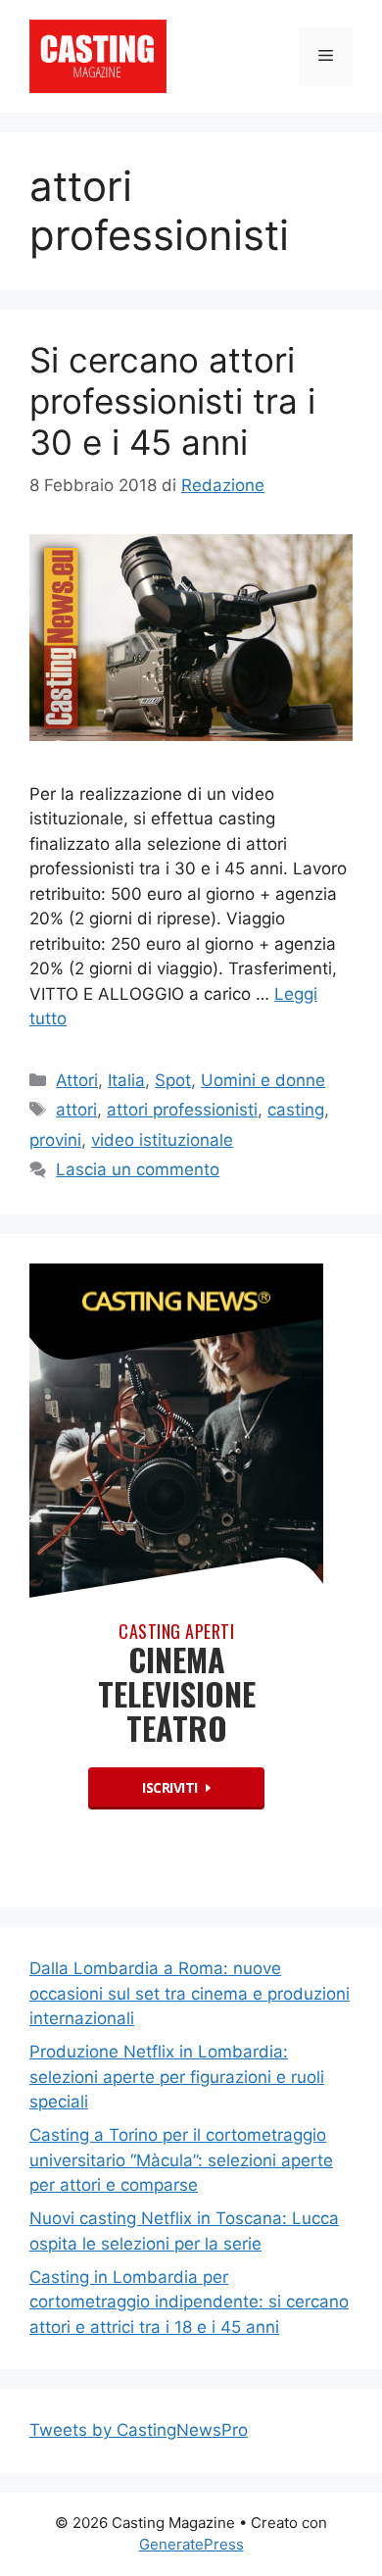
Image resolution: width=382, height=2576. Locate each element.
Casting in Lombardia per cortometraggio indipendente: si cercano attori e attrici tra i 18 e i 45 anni (189, 2302)
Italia (126, 1080)
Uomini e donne (263, 1080)
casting (296, 1110)
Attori (77, 1080)
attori (76, 1110)
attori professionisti (182, 1110)
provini (55, 1140)
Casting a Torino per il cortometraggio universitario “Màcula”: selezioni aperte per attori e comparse (181, 2160)
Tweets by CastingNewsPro (139, 2430)
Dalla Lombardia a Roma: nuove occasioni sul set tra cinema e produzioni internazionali (190, 1993)
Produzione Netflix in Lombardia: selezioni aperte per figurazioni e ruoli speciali (177, 2077)
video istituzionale (162, 1140)
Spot (173, 1080)
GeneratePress (191, 2544)
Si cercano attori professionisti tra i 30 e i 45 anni (172, 401)
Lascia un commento (138, 1169)
